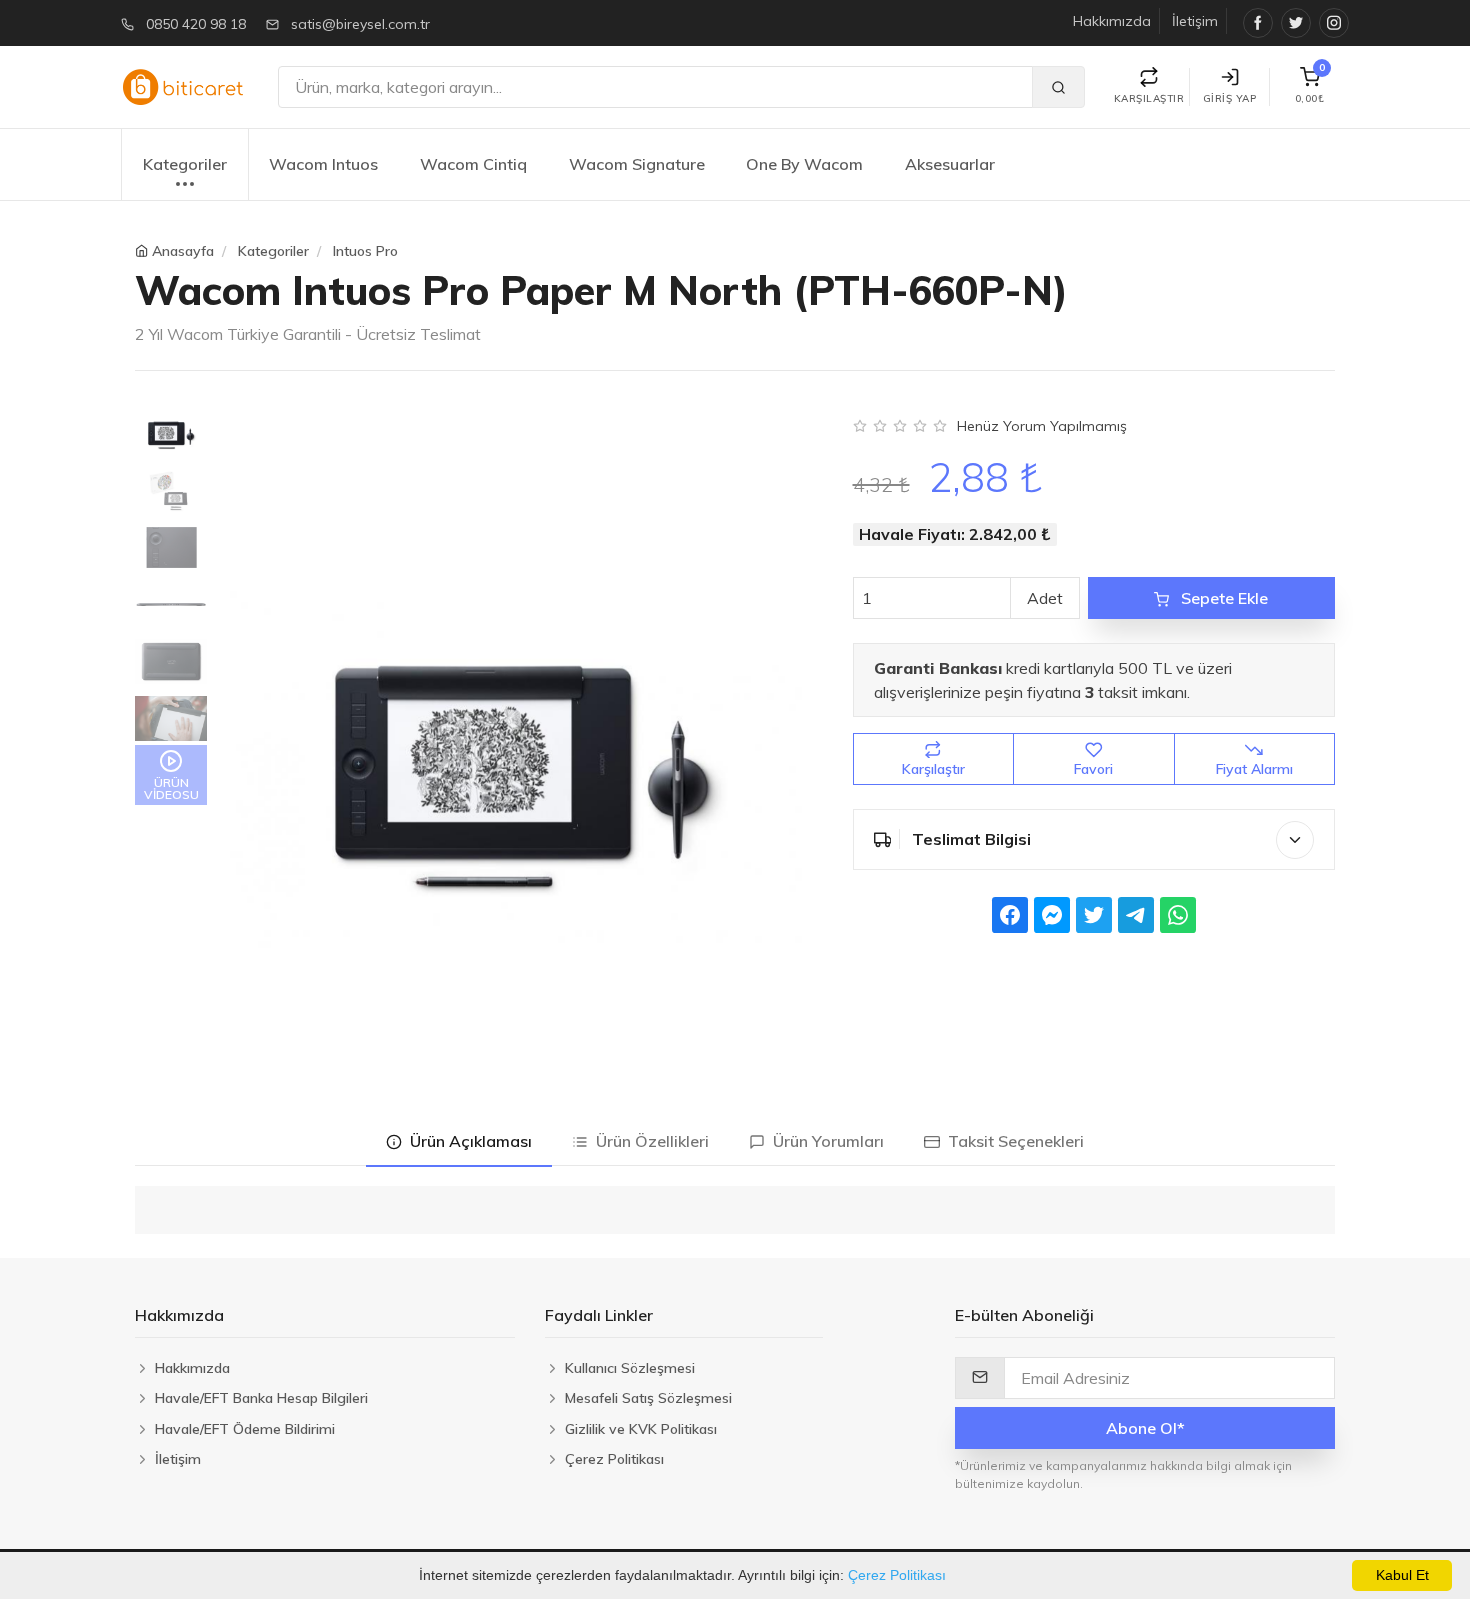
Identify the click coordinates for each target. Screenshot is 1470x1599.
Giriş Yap (1230, 98)
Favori (1093, 769)
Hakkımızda (1112, 21)
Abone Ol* (1145, 1428)
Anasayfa (183, 251)
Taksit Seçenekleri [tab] (1012, 1141)
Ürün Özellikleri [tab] (648, 1141)
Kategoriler (185, 164)
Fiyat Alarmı (1254, 769)
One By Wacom (804, 164)
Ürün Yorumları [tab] (824, 1141)
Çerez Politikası (897, 1575)
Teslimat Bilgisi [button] (969, 839)
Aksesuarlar (950, 164)
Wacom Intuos (323, 164)
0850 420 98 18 (196, 24)
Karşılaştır (933, 769)
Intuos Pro (365, 251)
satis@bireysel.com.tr (360, 24)
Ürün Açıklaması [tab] (467, 1141)
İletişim (1195, 21)
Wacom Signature (637, 164)
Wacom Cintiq (473, 164)
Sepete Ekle (1222, 598)
